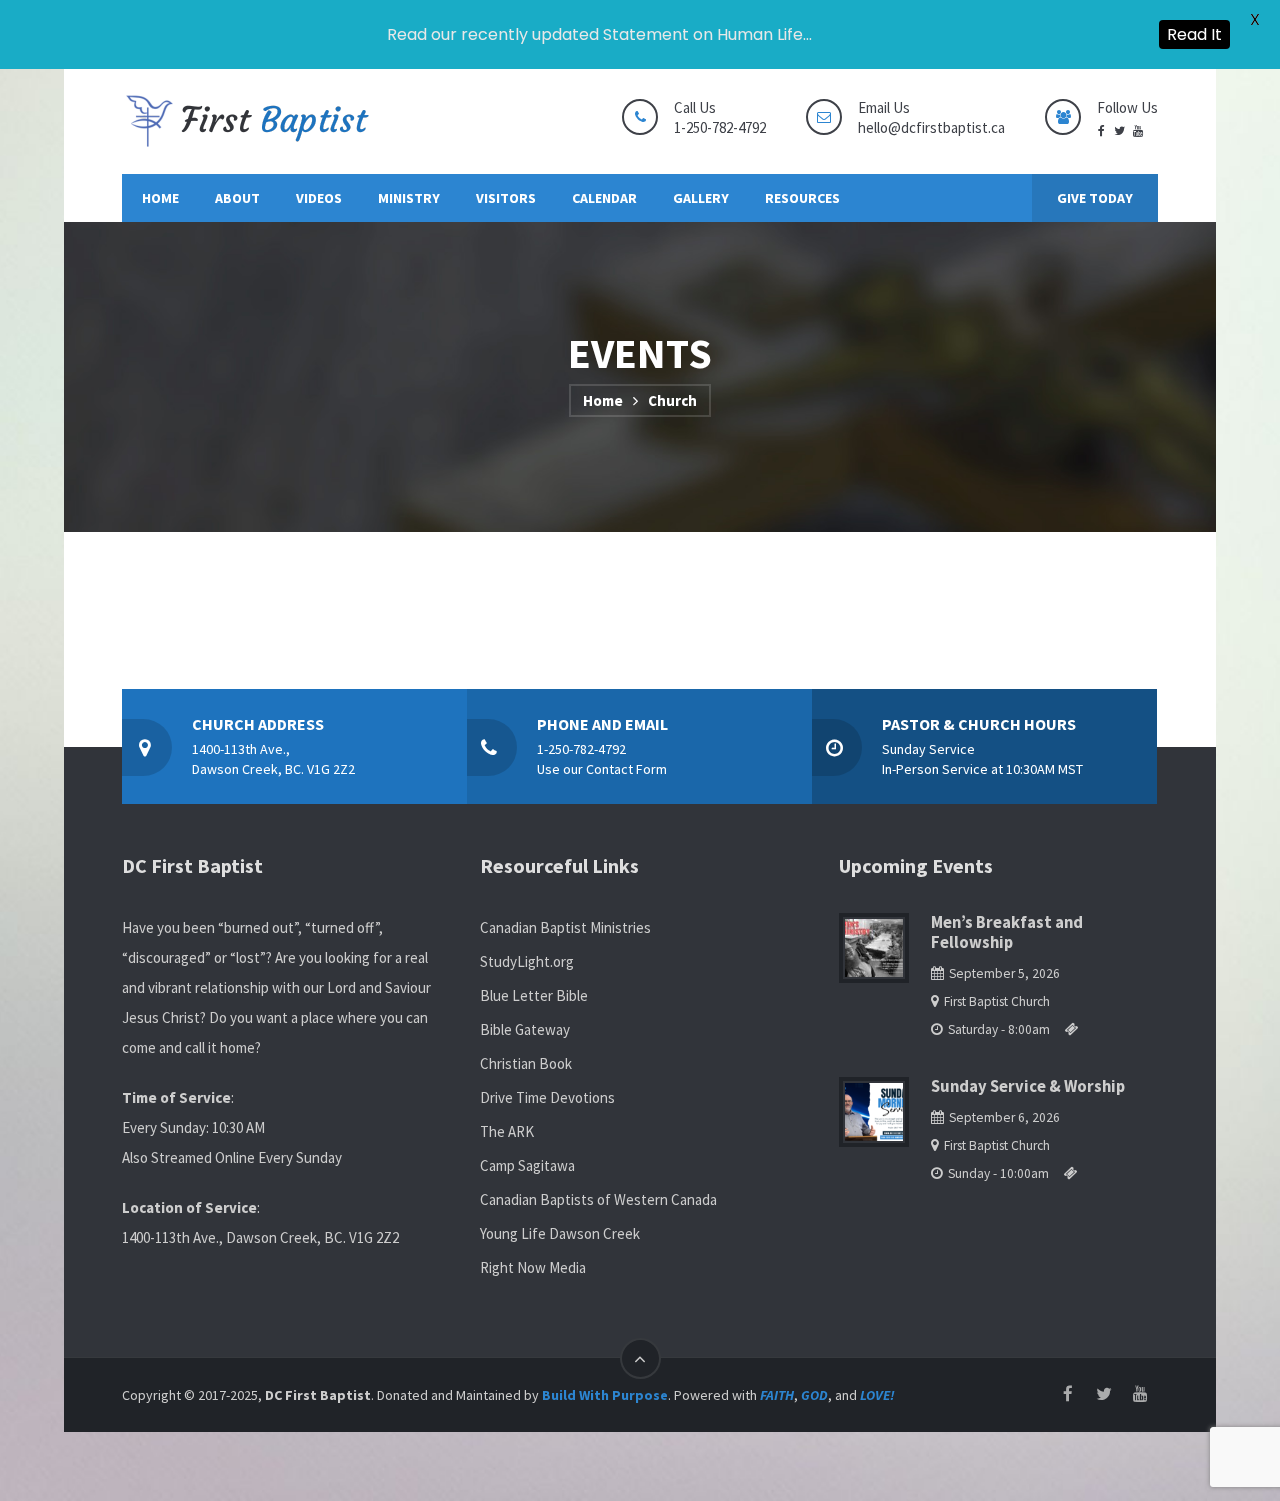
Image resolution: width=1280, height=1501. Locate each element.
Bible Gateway (525, 1029)
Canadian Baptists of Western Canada (598, 1199)
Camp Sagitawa (527, 1165)
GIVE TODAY (1095, 198)
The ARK (507, 1131)
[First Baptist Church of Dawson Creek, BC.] (247, 121)
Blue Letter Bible (534, 995)
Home (603, 400)
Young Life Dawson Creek (560, 1233)
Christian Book (526, 1063)
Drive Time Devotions (547, 1097)
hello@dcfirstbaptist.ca (931, 127)
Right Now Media (533, 1267)
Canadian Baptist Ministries (565, 927)
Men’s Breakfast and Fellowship (1007, 932)
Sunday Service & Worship (1028, 1086)
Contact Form (626, 769)
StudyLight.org (527, 961)
